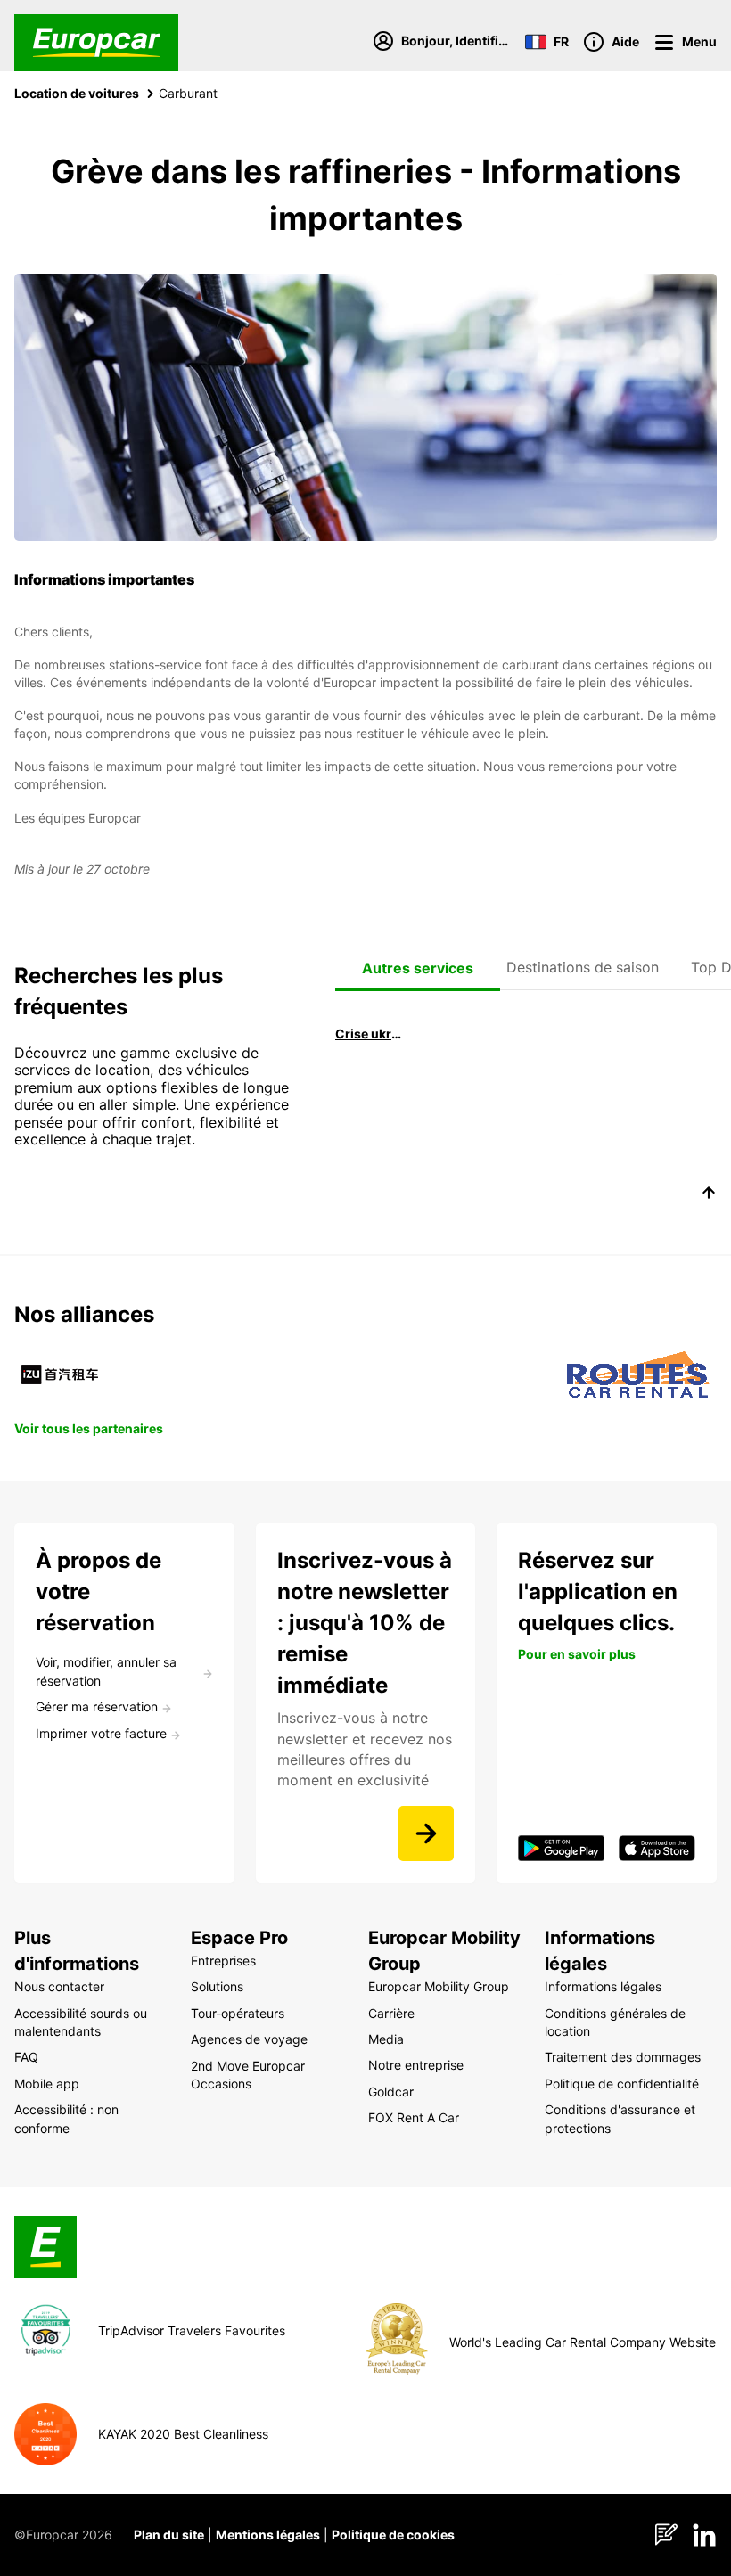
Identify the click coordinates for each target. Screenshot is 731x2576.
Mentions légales (268, 2535)
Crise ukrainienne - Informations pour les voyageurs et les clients (370, 1034)
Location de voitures (77, 93)
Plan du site (169, 2535)
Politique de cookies (393, 2535)
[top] (709, 1195)
